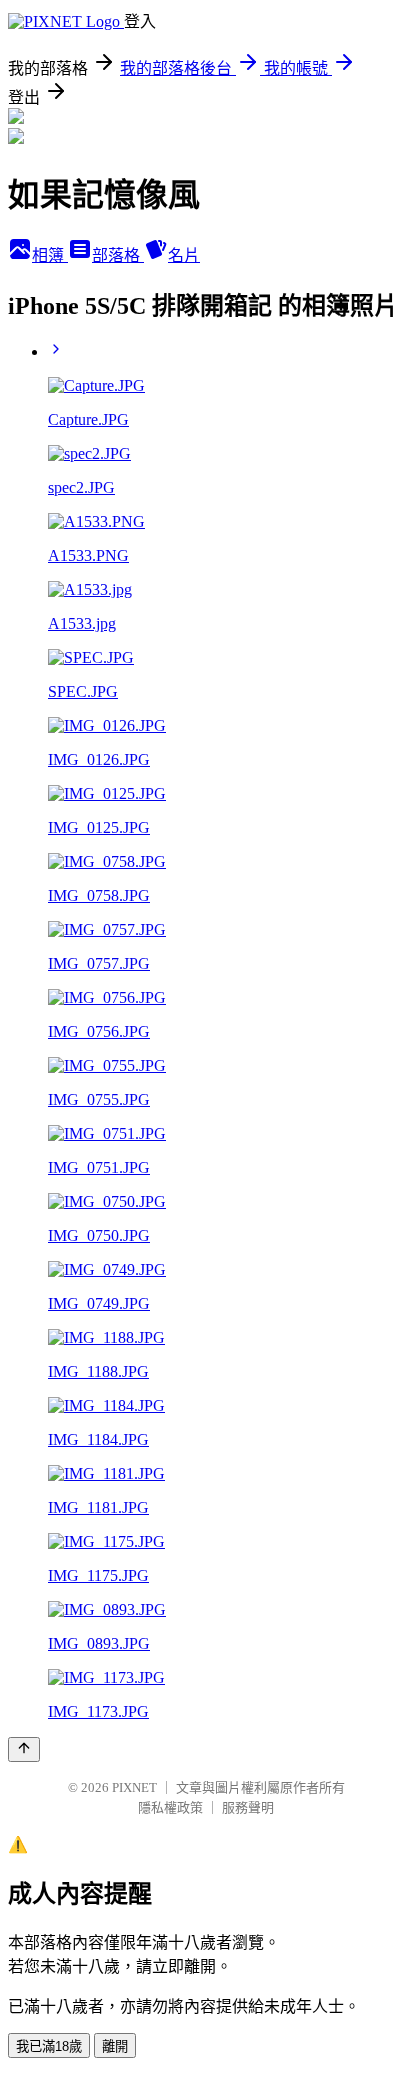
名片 (184, 255)
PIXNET (134, 1787)
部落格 (118, 255)
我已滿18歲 (49, 2046)
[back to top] (24, 1749)
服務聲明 (248, 1807)
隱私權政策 (170, 1807)
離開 (115, 2046)
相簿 (50, 255)
